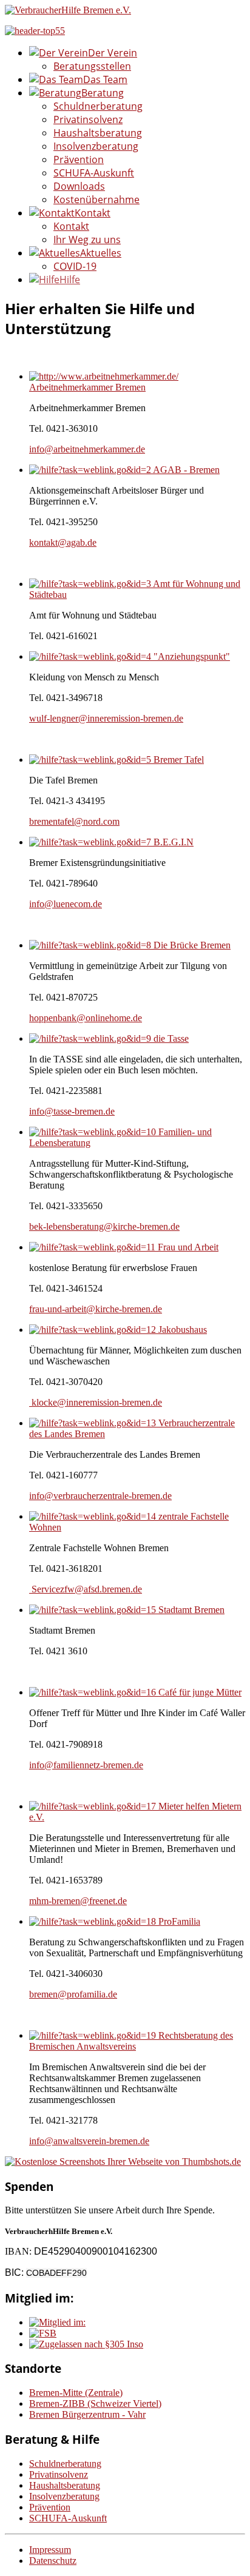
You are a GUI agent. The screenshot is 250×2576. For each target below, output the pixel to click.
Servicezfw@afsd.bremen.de (87, 1589)
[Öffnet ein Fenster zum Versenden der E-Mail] (30, 1402)
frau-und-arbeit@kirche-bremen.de (96, 1309)
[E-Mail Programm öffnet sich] (30, 1589)
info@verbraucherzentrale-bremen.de (100, 1496)
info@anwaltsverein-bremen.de (89, 2141)
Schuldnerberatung (98, 106)
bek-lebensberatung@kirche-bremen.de (104, 1226)
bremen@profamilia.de (73, 1994)
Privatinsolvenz (88, 119)
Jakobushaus (183, 1330)
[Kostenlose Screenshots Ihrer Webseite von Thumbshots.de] (123, 2162)
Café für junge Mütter (200, 1692)
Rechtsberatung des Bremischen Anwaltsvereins (131, 2041)
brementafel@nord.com (74, 821)
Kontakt (71, 226)
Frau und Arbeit (188, 1247)
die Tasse (171, 1038)
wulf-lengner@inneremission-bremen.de (106, 718)
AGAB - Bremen (186, 470)
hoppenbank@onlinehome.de (86, 1018)
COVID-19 (75, 266)
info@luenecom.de (66, 904)
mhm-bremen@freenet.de (78, 1901)
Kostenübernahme (96, 200)
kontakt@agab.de (63, 542)
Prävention (79, 159)
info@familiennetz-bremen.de (86, 1765)
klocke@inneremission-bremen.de (97, 1402)
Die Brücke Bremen (192, 945)
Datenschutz (53, 2561)
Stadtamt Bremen (191, 1610)
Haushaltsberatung (98, 133)
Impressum (50, 2550)
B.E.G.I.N (174, 842)
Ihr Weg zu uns (87, 240)
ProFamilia (179, 1921)
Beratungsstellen (92, 66)
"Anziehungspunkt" (192, 656)
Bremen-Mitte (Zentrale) (76, 2393)
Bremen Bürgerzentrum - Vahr (87, 2414)
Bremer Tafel (179, 760)
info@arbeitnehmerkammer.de (87, 449)
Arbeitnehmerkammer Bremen (87, 387)
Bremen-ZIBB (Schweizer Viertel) (95, 2403)
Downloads (79, 186)
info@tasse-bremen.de (72, 1111)
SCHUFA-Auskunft (94, 173)
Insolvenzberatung (96, 146)
